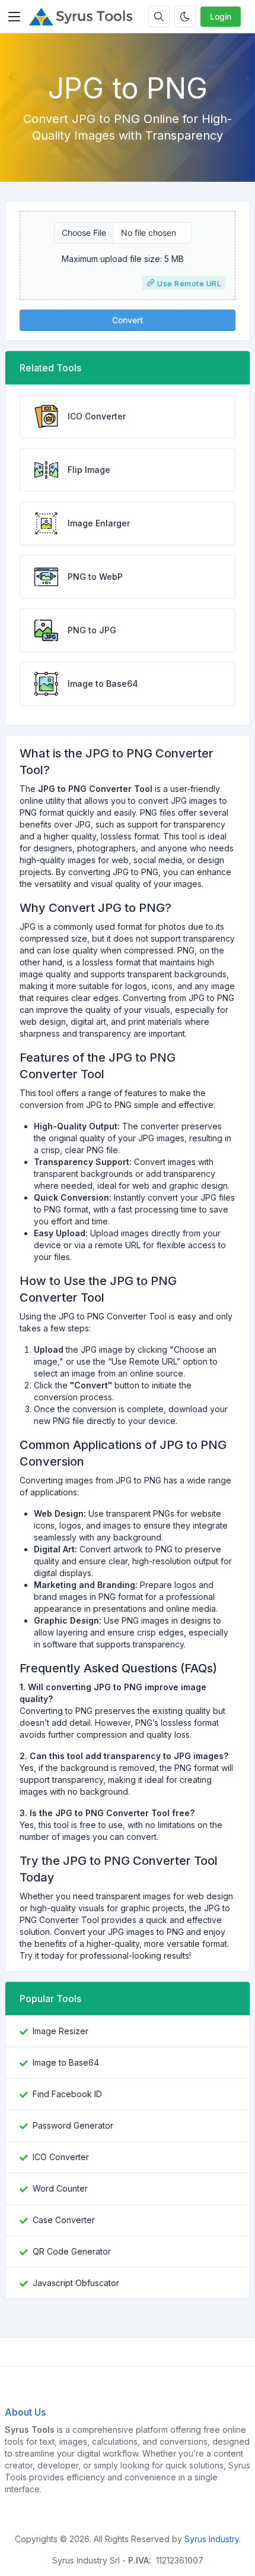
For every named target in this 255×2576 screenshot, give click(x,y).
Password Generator (73, 2125)
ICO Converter (61, 2157)
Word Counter (60, 2188)
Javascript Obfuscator (76, 2283)
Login (221, 16)
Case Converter (64, 2220)
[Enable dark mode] (185, 17)
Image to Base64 (66, 2062)
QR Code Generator (72, 2251)
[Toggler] (14, 17)
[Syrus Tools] (84, 17)
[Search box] (159, 17)
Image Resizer (60, 2031)
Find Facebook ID (67, 2094)
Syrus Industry (212, 2539)
